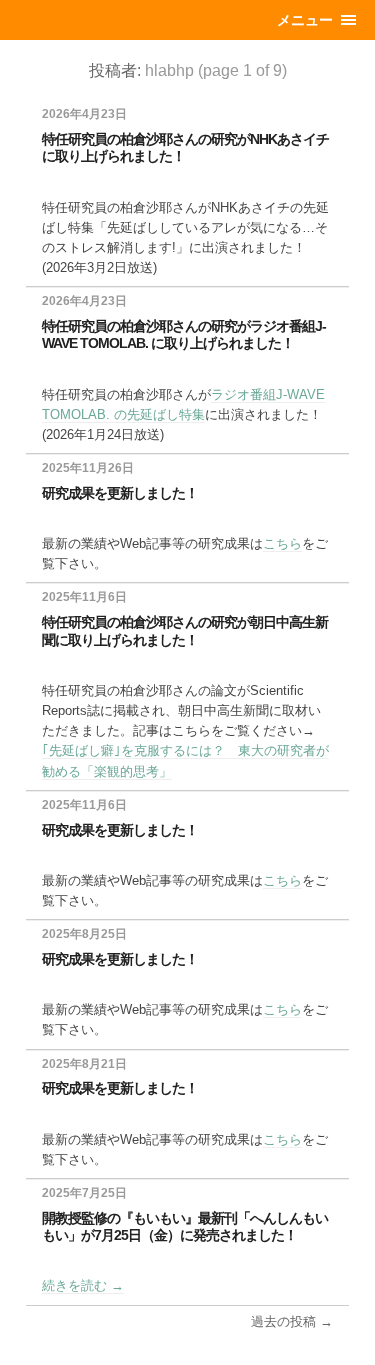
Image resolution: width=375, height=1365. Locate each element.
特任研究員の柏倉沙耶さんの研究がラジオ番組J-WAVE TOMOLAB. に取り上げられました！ (184, 334)
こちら (282, 543)
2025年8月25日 (84, 934)
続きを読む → (83, 1285)
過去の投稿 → (292, 1321)
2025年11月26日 (88, 468)
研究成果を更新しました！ (120, 493)
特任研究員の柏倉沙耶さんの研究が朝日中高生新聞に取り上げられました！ (185, 630)
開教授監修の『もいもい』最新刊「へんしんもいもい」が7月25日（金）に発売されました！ (185, 1226)
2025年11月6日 (84, 597)
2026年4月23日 (84, 114)
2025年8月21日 (84, 1064)
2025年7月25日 (84, 1193)
